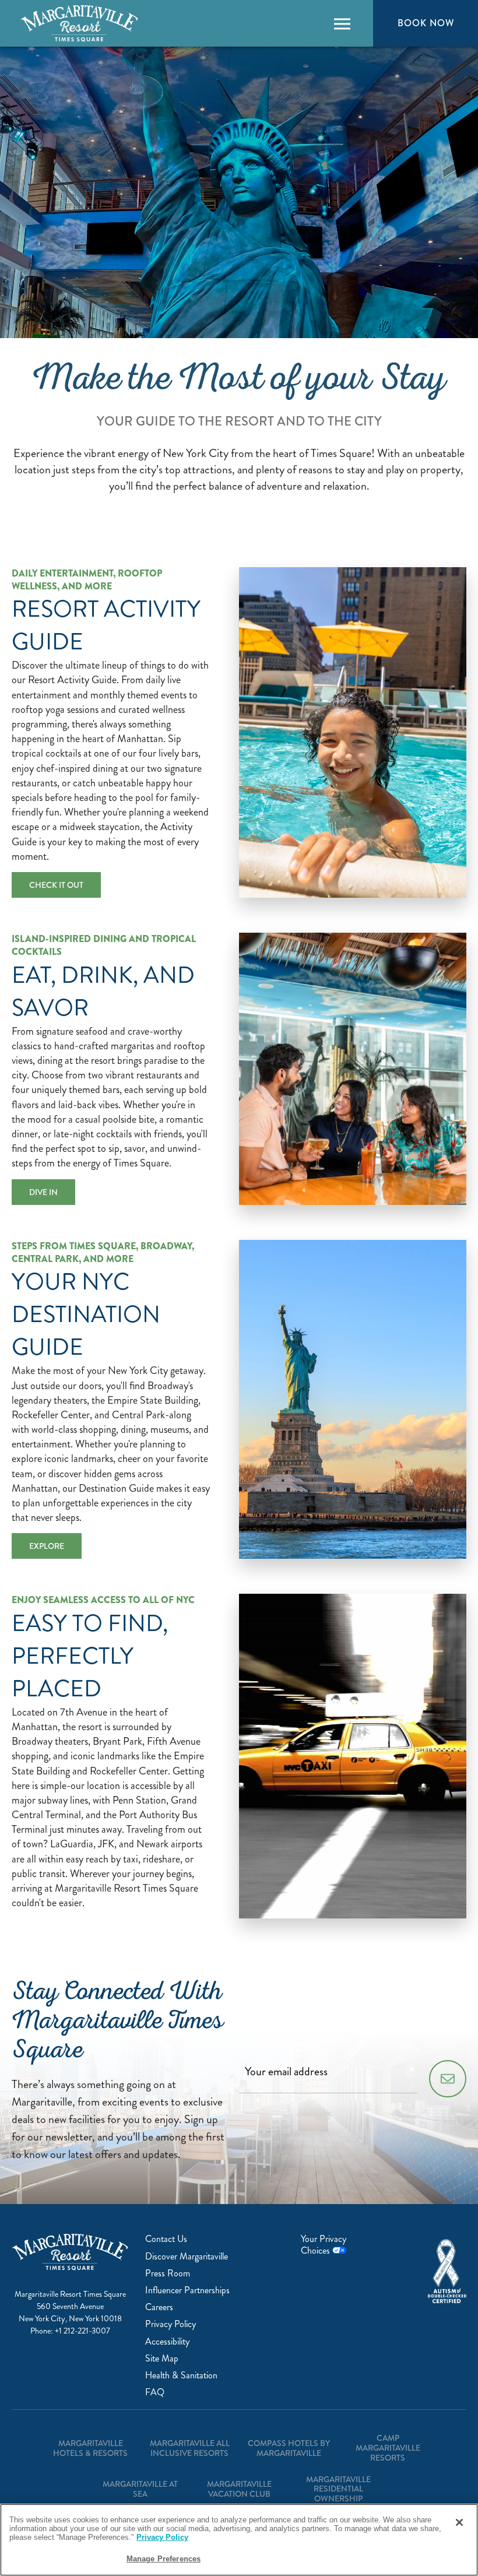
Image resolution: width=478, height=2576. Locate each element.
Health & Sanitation (181, 2375)
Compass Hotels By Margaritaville (289, 2448)
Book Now (426, 23)
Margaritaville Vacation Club (239, 2489)
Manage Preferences (164, 2559)
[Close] (459, 2522)
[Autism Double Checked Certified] (447, 2271)
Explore (47, 1546)
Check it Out (56, 885)
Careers (159, 2307)
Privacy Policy (171, 2324)
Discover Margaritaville (187, 2256)
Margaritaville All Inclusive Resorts (190, 2448)
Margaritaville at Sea (140, 2489)
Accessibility (167, 2341)
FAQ (155, 2392)
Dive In (43, 1192)
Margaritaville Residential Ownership (338, 2489)
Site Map (162, 2358)
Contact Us (166, 2239)
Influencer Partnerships (187, 2290)
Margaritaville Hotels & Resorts (90, 2448)
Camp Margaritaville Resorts (388, 2448)
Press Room (168, 2273)
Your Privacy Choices (324, 2244)
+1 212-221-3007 (82, 2331)
